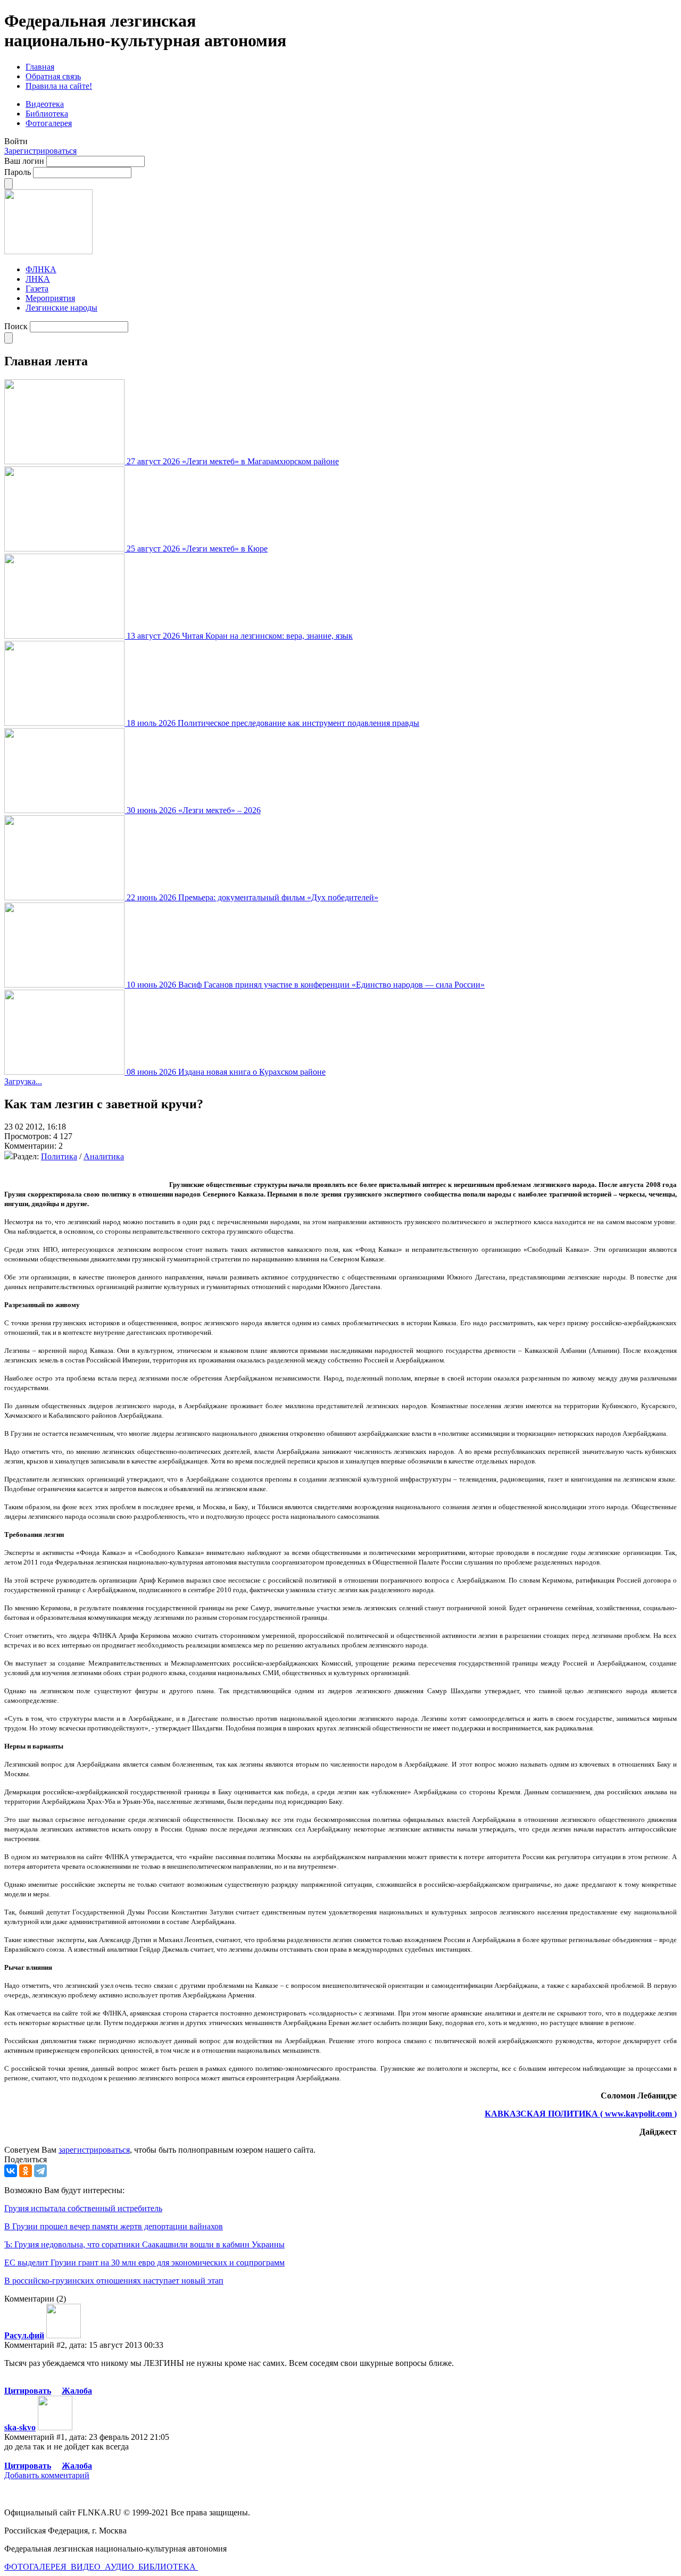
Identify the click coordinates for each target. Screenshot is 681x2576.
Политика (59, 1156)
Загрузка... (23, 1081)
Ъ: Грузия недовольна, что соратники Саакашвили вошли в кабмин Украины (144, 2244)
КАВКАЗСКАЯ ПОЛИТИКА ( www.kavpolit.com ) (581, 2114)
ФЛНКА (41, 269)
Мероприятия (50, 298)
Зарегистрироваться (40, 151)
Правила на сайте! (59, 86)
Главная (40, 67)
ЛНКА (38, 279)
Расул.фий (24, 2335)
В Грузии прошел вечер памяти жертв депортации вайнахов (114, 2226)
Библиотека (47, 114)
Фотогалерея (49, 123)
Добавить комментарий (47, 2475)
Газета (37, 288)
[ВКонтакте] (11, 2171)
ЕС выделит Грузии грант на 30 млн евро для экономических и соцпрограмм (144, 2263)
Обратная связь (53, 76)
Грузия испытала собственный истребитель (83, 2208)
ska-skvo (20, 2427)
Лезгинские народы (61, 308)
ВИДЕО (87, 2567)
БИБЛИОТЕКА (168, 2567)
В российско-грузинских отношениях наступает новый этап (114, 2281)
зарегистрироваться (94, 2150)
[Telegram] (40, 2171)
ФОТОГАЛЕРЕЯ (36, 2567)
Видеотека (45, 104)
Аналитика (104, 1156)
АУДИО (121, 2567)
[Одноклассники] (26, 2171)
